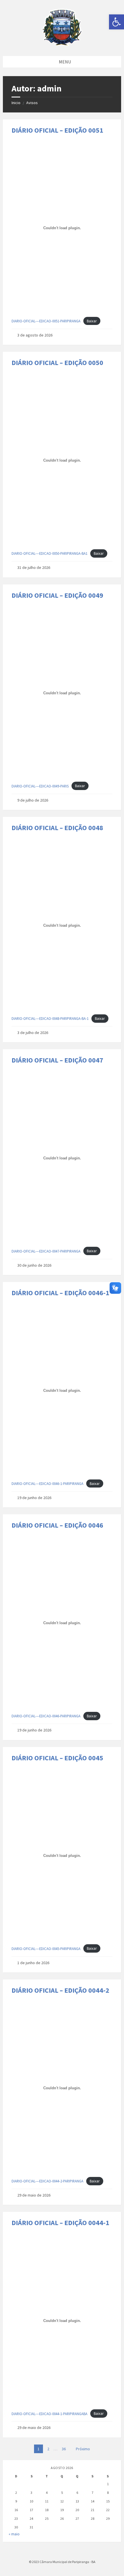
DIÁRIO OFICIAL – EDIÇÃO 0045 (57, 1758)
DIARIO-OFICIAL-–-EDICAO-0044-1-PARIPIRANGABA (49, 2414)
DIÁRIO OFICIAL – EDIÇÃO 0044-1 (60, 2223)
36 (64, 2449)
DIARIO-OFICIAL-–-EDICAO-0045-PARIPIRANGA (46, 1949)
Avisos (32, 103)
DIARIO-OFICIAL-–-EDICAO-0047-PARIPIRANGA (46, 1251)
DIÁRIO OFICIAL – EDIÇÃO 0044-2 (60, 1990)
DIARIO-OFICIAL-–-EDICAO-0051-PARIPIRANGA (46, 321)
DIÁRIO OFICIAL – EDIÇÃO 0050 (57, 363)
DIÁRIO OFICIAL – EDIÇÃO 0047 (57, 1060)
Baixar (92, 321)
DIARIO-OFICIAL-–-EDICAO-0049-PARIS (40, 786)
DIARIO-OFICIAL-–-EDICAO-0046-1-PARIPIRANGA (47, 1483)
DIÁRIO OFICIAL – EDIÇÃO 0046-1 (60, 1293)
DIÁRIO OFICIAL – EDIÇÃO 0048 (57, 828)
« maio (14, 2534)
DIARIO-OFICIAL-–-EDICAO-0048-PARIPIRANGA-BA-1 (50, 1018)
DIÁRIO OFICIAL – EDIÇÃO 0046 (57, 1525)
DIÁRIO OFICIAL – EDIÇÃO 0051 (57, 130)
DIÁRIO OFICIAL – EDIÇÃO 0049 (57, 595)
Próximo (83, 2449)
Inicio (16, 103)
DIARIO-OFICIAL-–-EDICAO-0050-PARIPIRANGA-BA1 (49, 553)
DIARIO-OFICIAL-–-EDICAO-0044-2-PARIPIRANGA (47, 2181)
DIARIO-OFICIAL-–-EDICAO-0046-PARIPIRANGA (46, 1716)
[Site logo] (62, 44)
